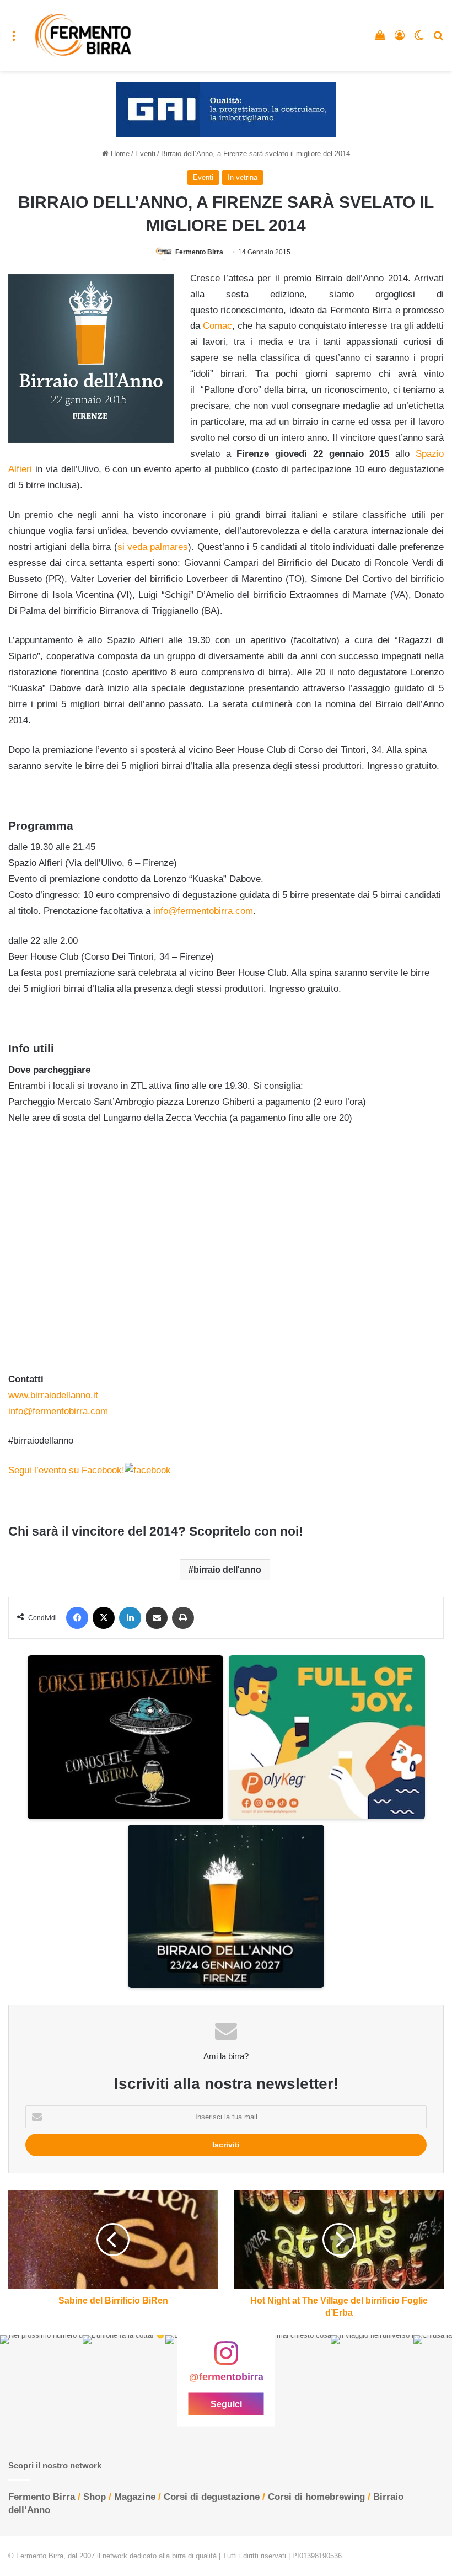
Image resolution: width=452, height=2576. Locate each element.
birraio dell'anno (227, 1570)
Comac (217, 326)
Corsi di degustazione (212, 2497)
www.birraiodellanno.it (53, 1395)
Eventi (145, 154)
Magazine (135, 2497)
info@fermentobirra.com (203, 911)
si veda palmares (153, 547)
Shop (95, 2497)
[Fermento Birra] (84, 35)
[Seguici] (226, 2359)
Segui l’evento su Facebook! (66, 1470)
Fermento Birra (199, 252)
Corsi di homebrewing (316, 2497)
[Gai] (226, 109)
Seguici (226, 2404)
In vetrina (243, 177)
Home (119, 154)
